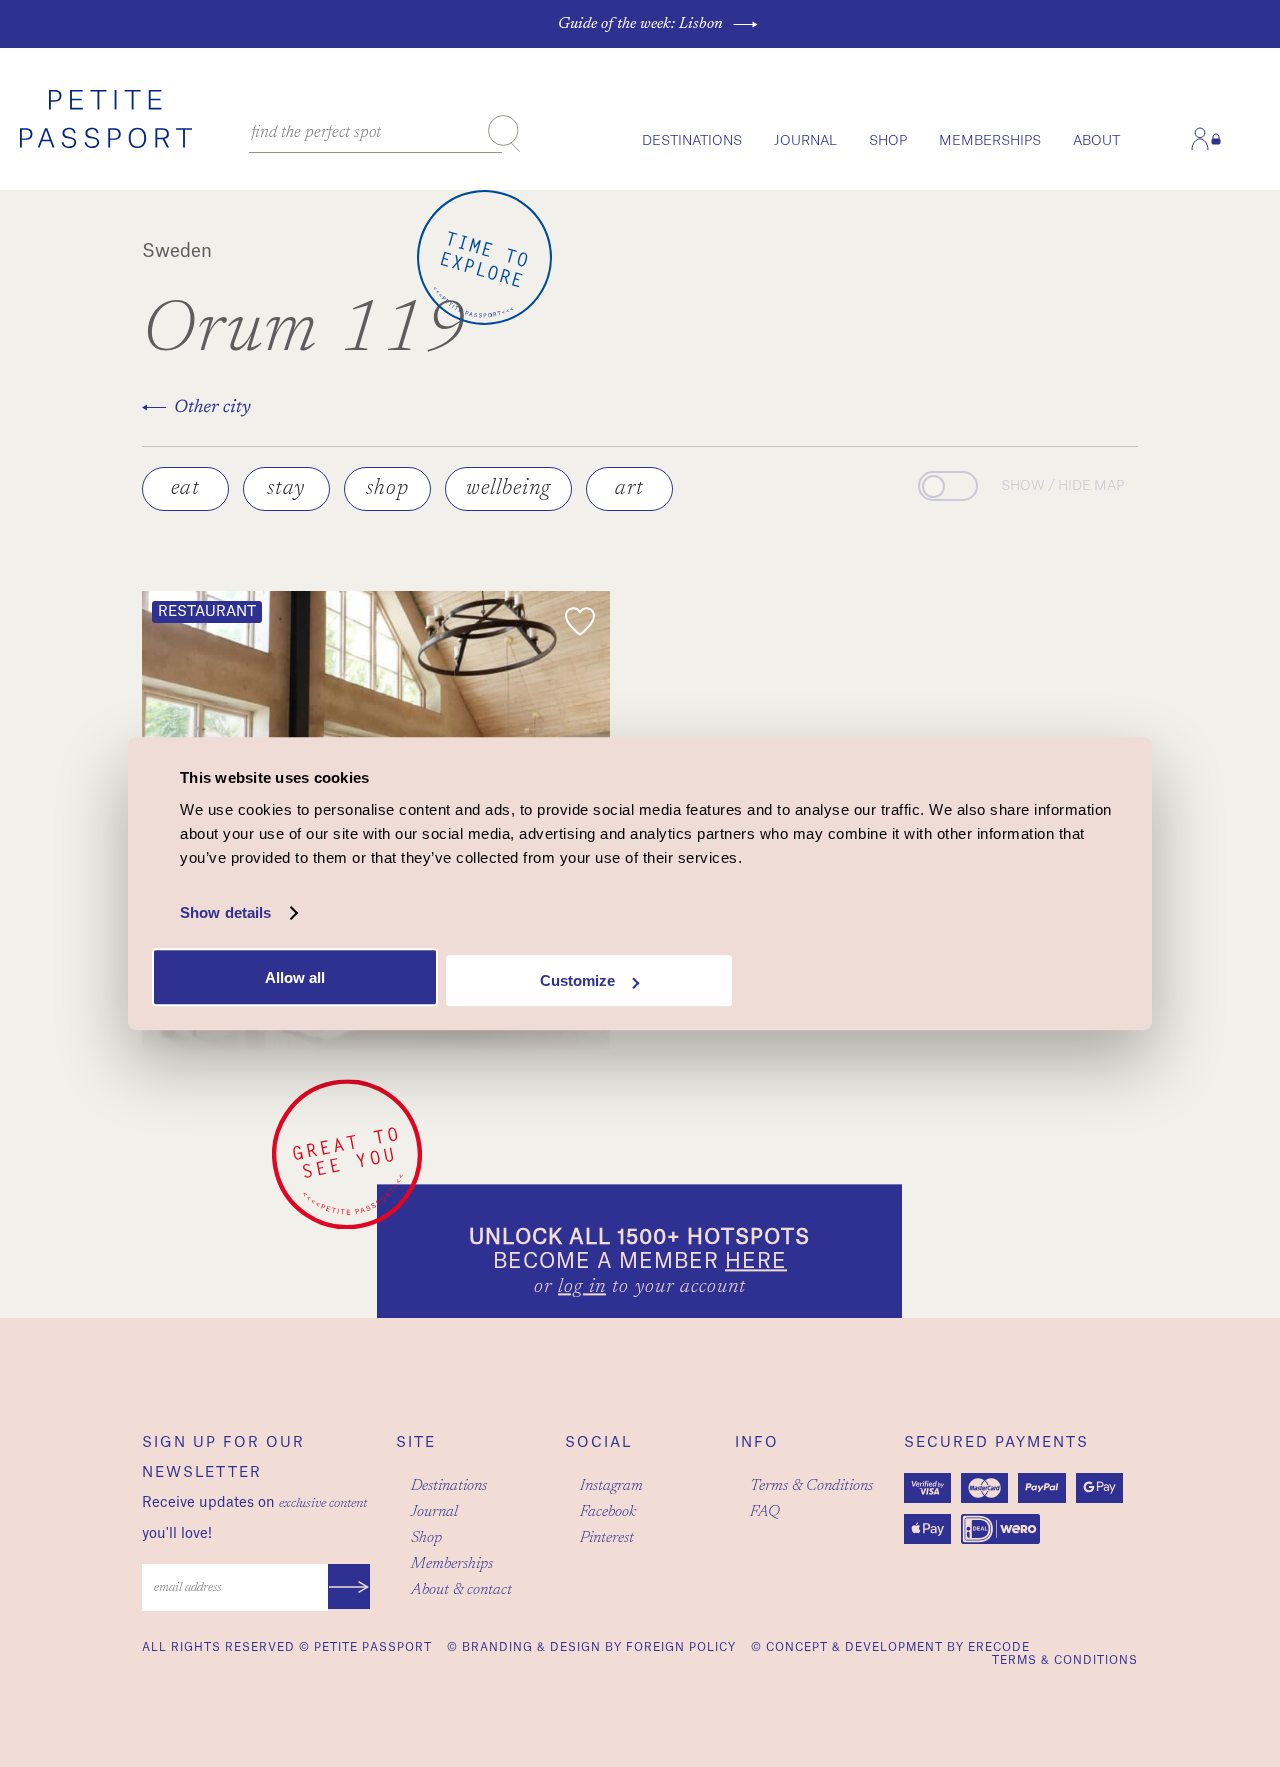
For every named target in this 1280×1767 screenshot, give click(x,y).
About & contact (461, 1590)
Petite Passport (373, 1647)
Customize (577, 980)
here (756, 1263)
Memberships (990, 140)
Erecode (999, 1647)
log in (582, 1288)
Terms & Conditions (811, 1486)
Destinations (692, 140)
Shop (888, 140)
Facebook (608, 1512)
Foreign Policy (681, 1647)
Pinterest (607, 1538)
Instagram (611, 1486)
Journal (805, 140)
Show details (225, 912)
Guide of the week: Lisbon (640, 24)
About (1096, 140)
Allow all (295, 977)
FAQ (765, 1512)
